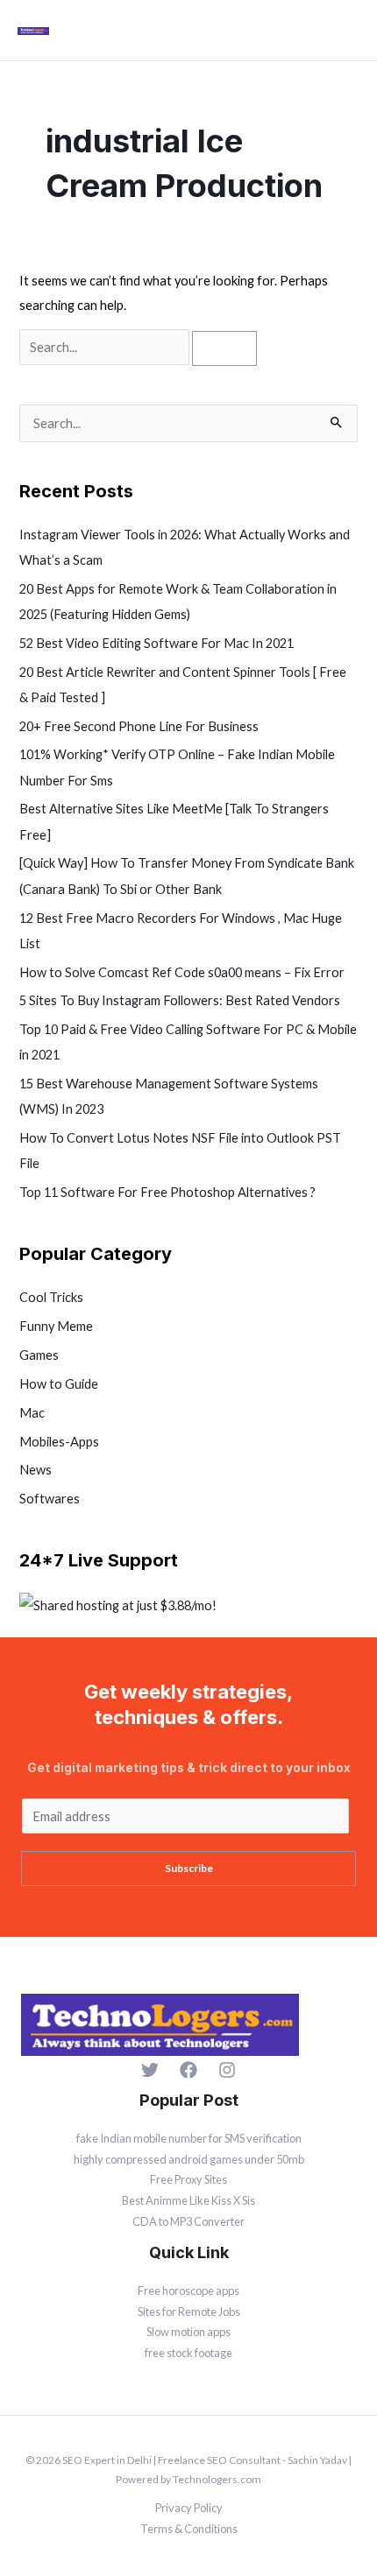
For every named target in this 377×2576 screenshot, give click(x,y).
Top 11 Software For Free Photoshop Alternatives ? (167, 1192)
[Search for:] (106, 347)
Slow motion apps (188, 2332)
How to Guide (59, 1384)
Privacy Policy (189, 2508)
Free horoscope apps (188, 2291)
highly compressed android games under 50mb (189, 2159)
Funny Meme (56, 1326)
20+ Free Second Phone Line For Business (139, 726)
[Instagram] (227, 2070)
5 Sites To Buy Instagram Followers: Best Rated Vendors (180, 1000)
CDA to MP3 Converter (188, 2221)
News (36, 1470)
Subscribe (189, 1868)
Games (39, 1355)
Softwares (50, 1499)
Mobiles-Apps (59, 1442)
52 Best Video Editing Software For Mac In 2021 (156, 643)
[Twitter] (150, 2070)
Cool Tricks (51, 1297)
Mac (32, 1413)
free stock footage (188, 2353)
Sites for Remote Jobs (189, 2312)
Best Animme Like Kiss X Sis (188, 2200)
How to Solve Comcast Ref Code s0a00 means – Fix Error (182, 972)
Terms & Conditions (189, 2529)
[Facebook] (188, 2070)
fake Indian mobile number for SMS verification (189, 2138)
